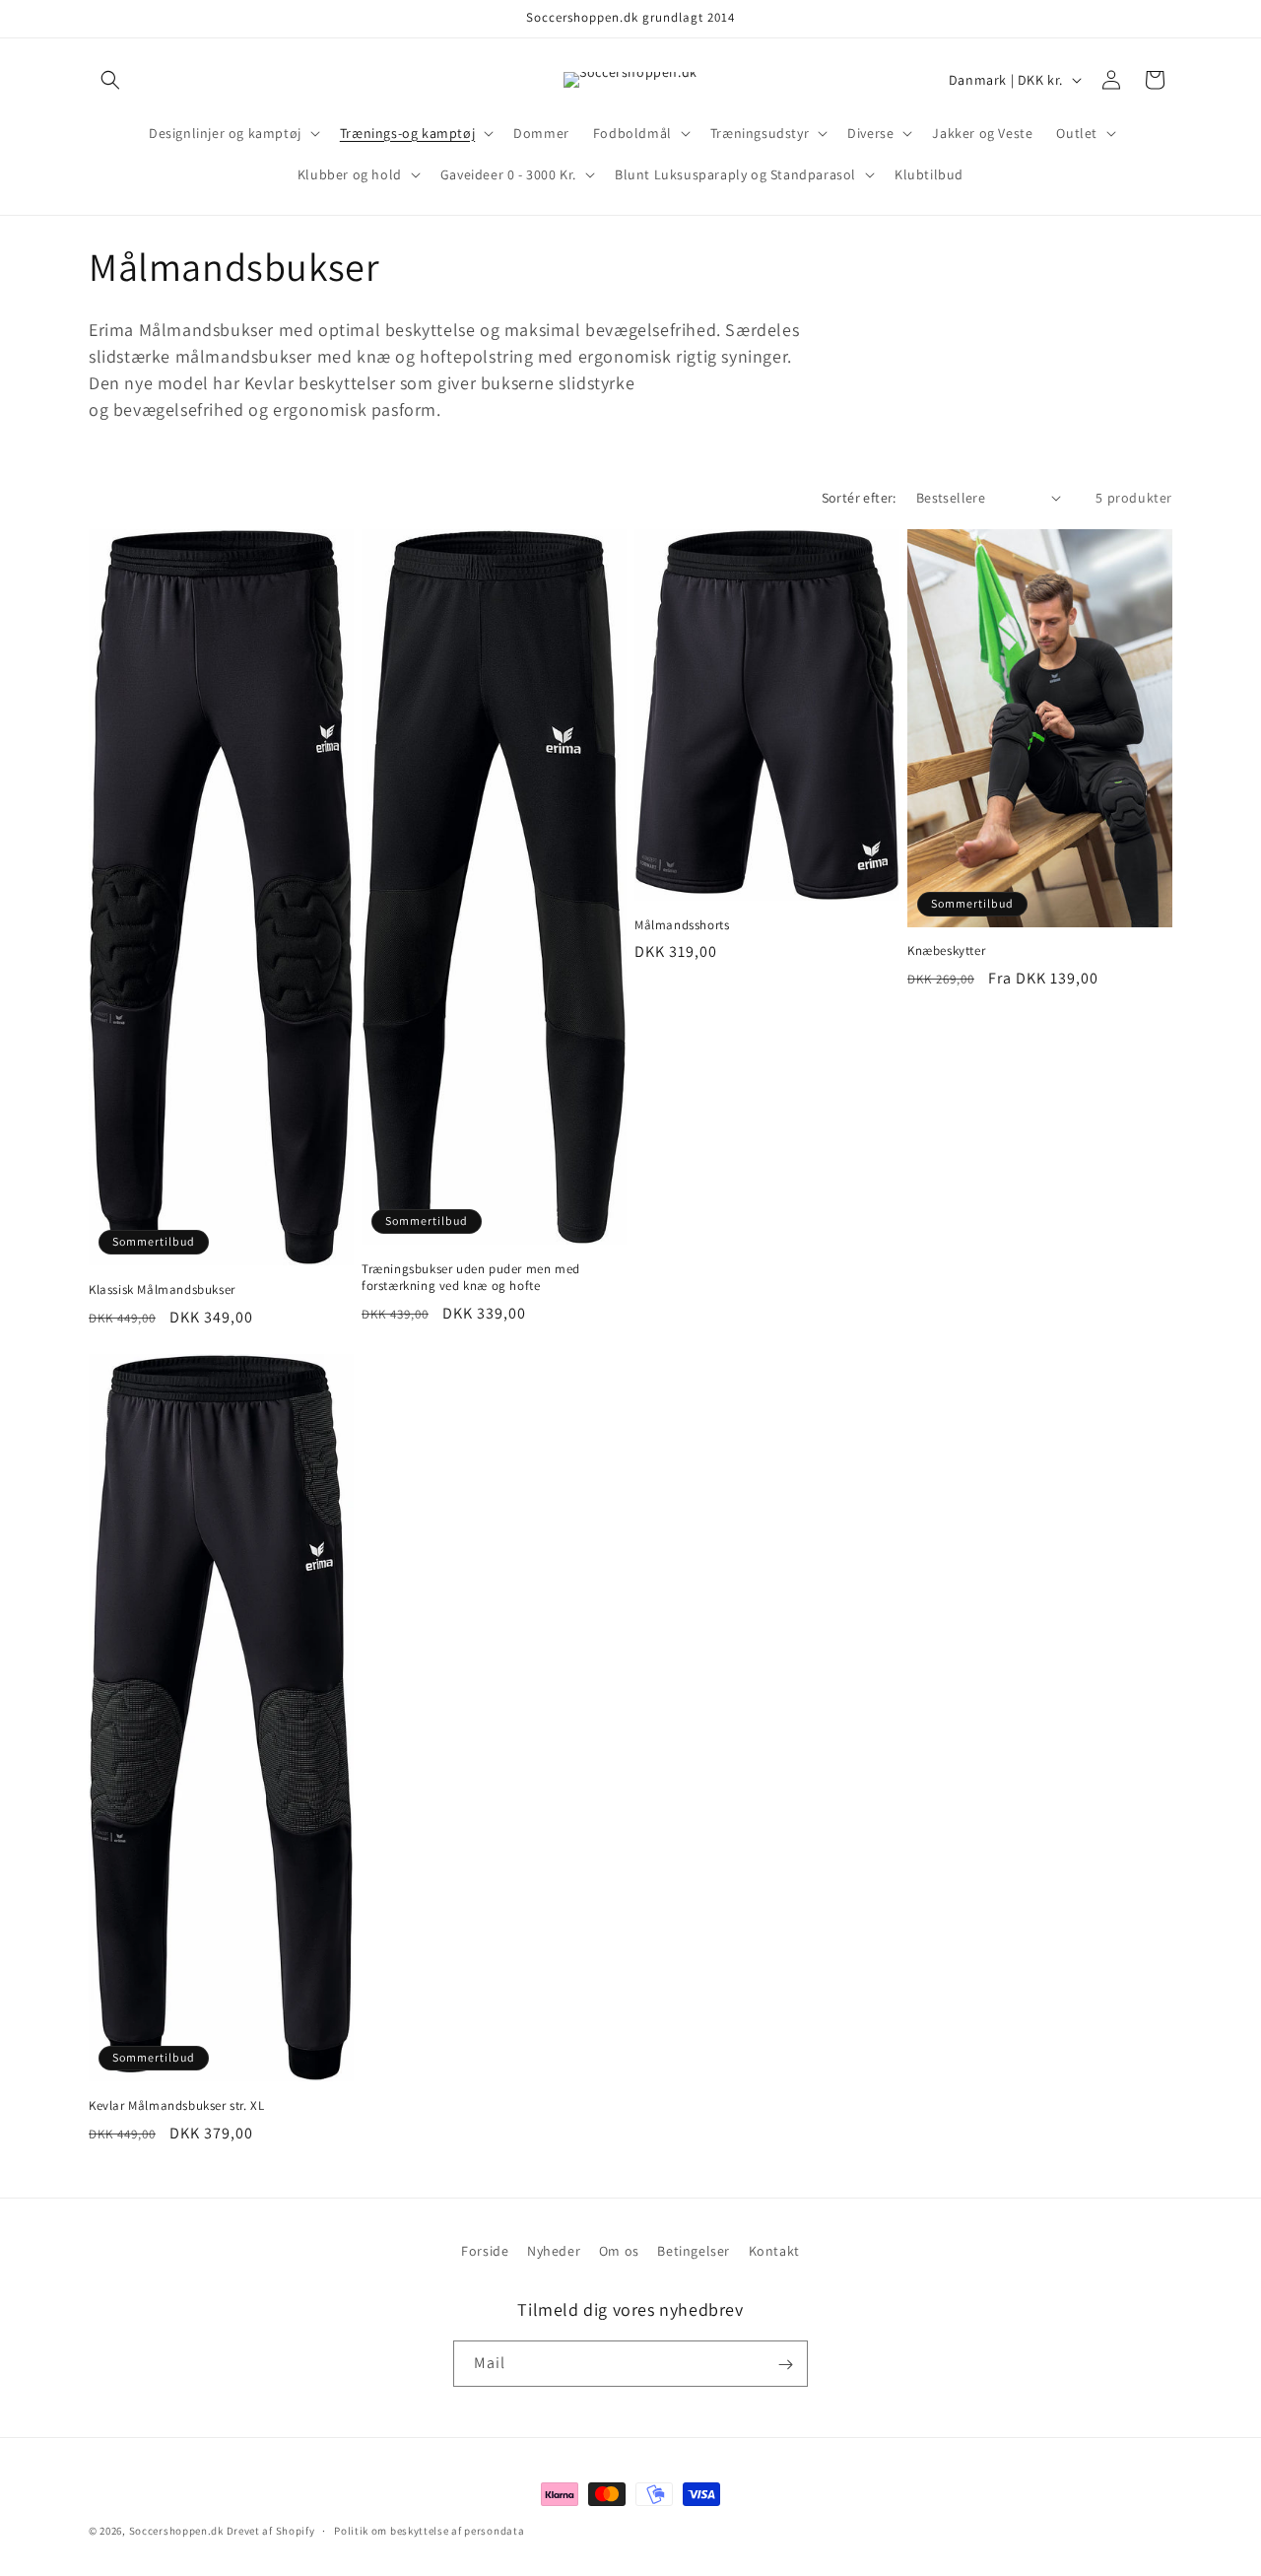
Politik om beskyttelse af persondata (429, 2530)
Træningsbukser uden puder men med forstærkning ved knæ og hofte (471, 1278)
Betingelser (694, 2251)
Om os (619, 2251)
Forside (485, 2251)
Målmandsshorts (682, 925)
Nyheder (554, 2251)
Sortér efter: (859, 498)
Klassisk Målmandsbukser (162, 1290)
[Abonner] (785, 2365)
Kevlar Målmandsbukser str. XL (176, 2106)
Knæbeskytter (946, 951)
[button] (110, 80)
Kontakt (774, 2251)
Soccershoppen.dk (176, 2531)
